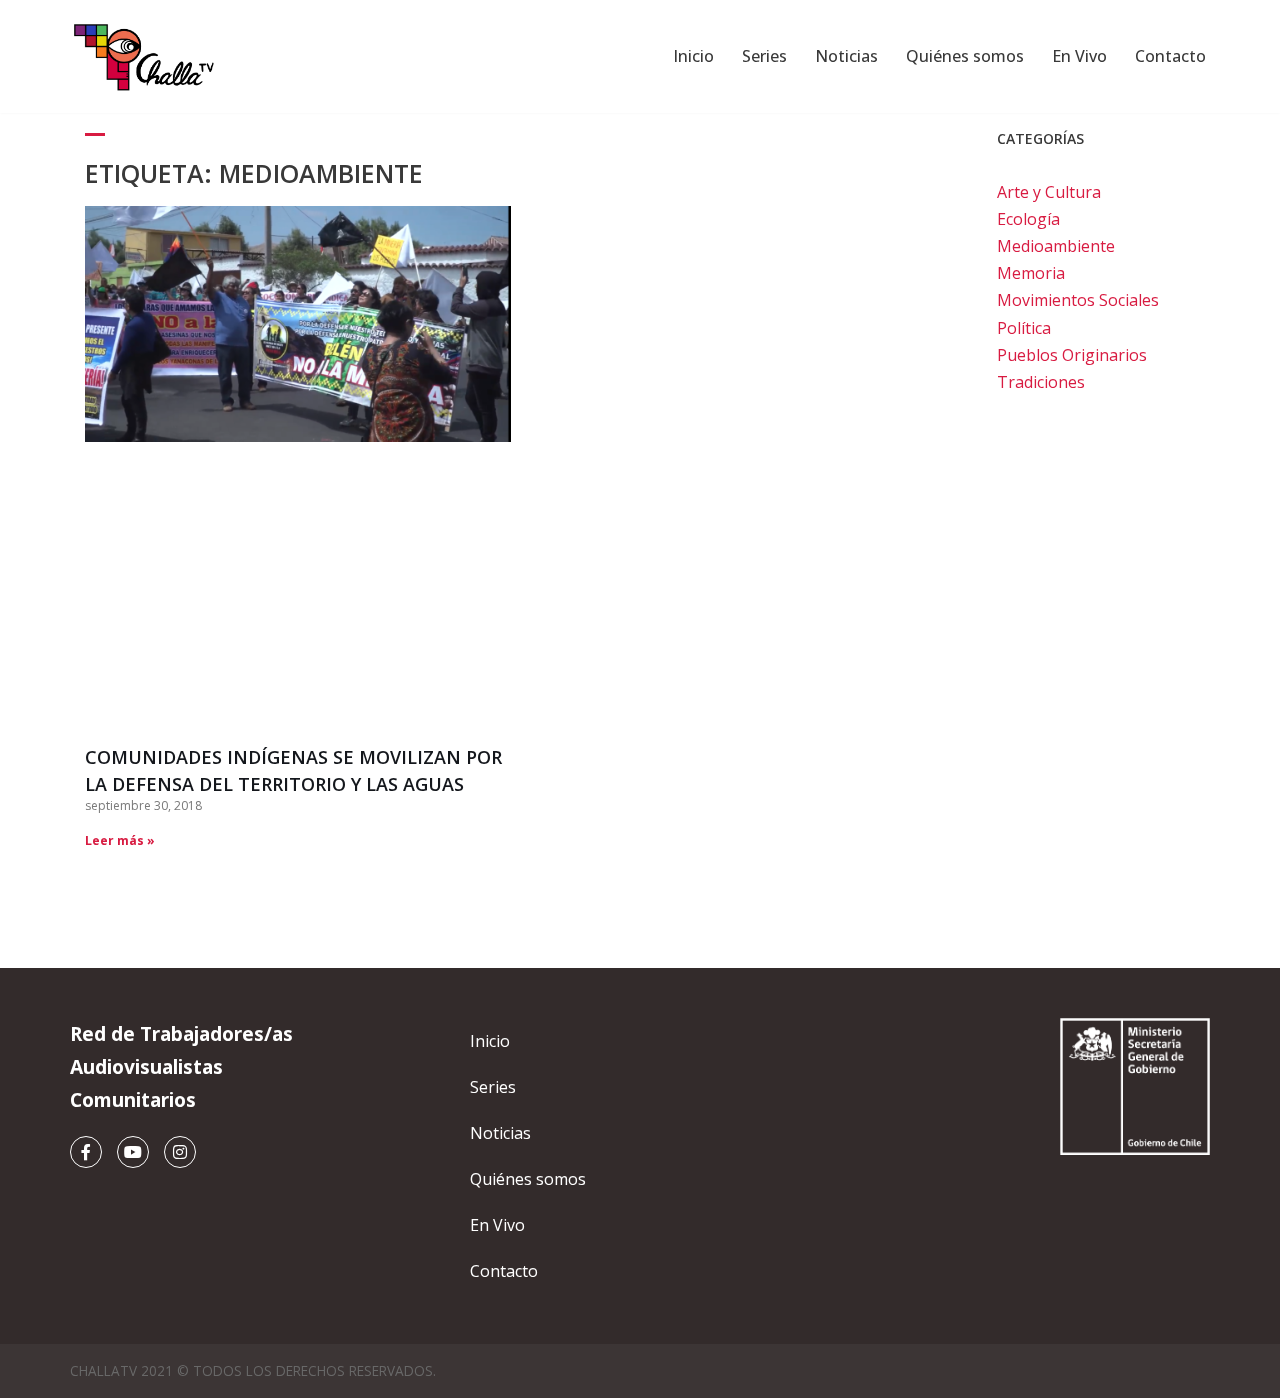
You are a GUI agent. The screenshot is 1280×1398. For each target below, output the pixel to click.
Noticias (846, 56)
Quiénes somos (965, 56)
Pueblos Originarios (1072, 355)
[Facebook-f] (86, 1152)
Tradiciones (1041, 382)
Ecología (1028, 219)
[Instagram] (180, 1152)
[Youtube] (133, 1152)
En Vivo (1079, 56)
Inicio (693, 56)
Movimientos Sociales (1078, 300)
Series (764, 56)
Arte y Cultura (1049, 192)
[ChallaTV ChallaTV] (145, 56)
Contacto (1170, 56)
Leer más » (120, 840)
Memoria (1031, 273)
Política (1024, 328)
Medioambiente (1056, 246)
